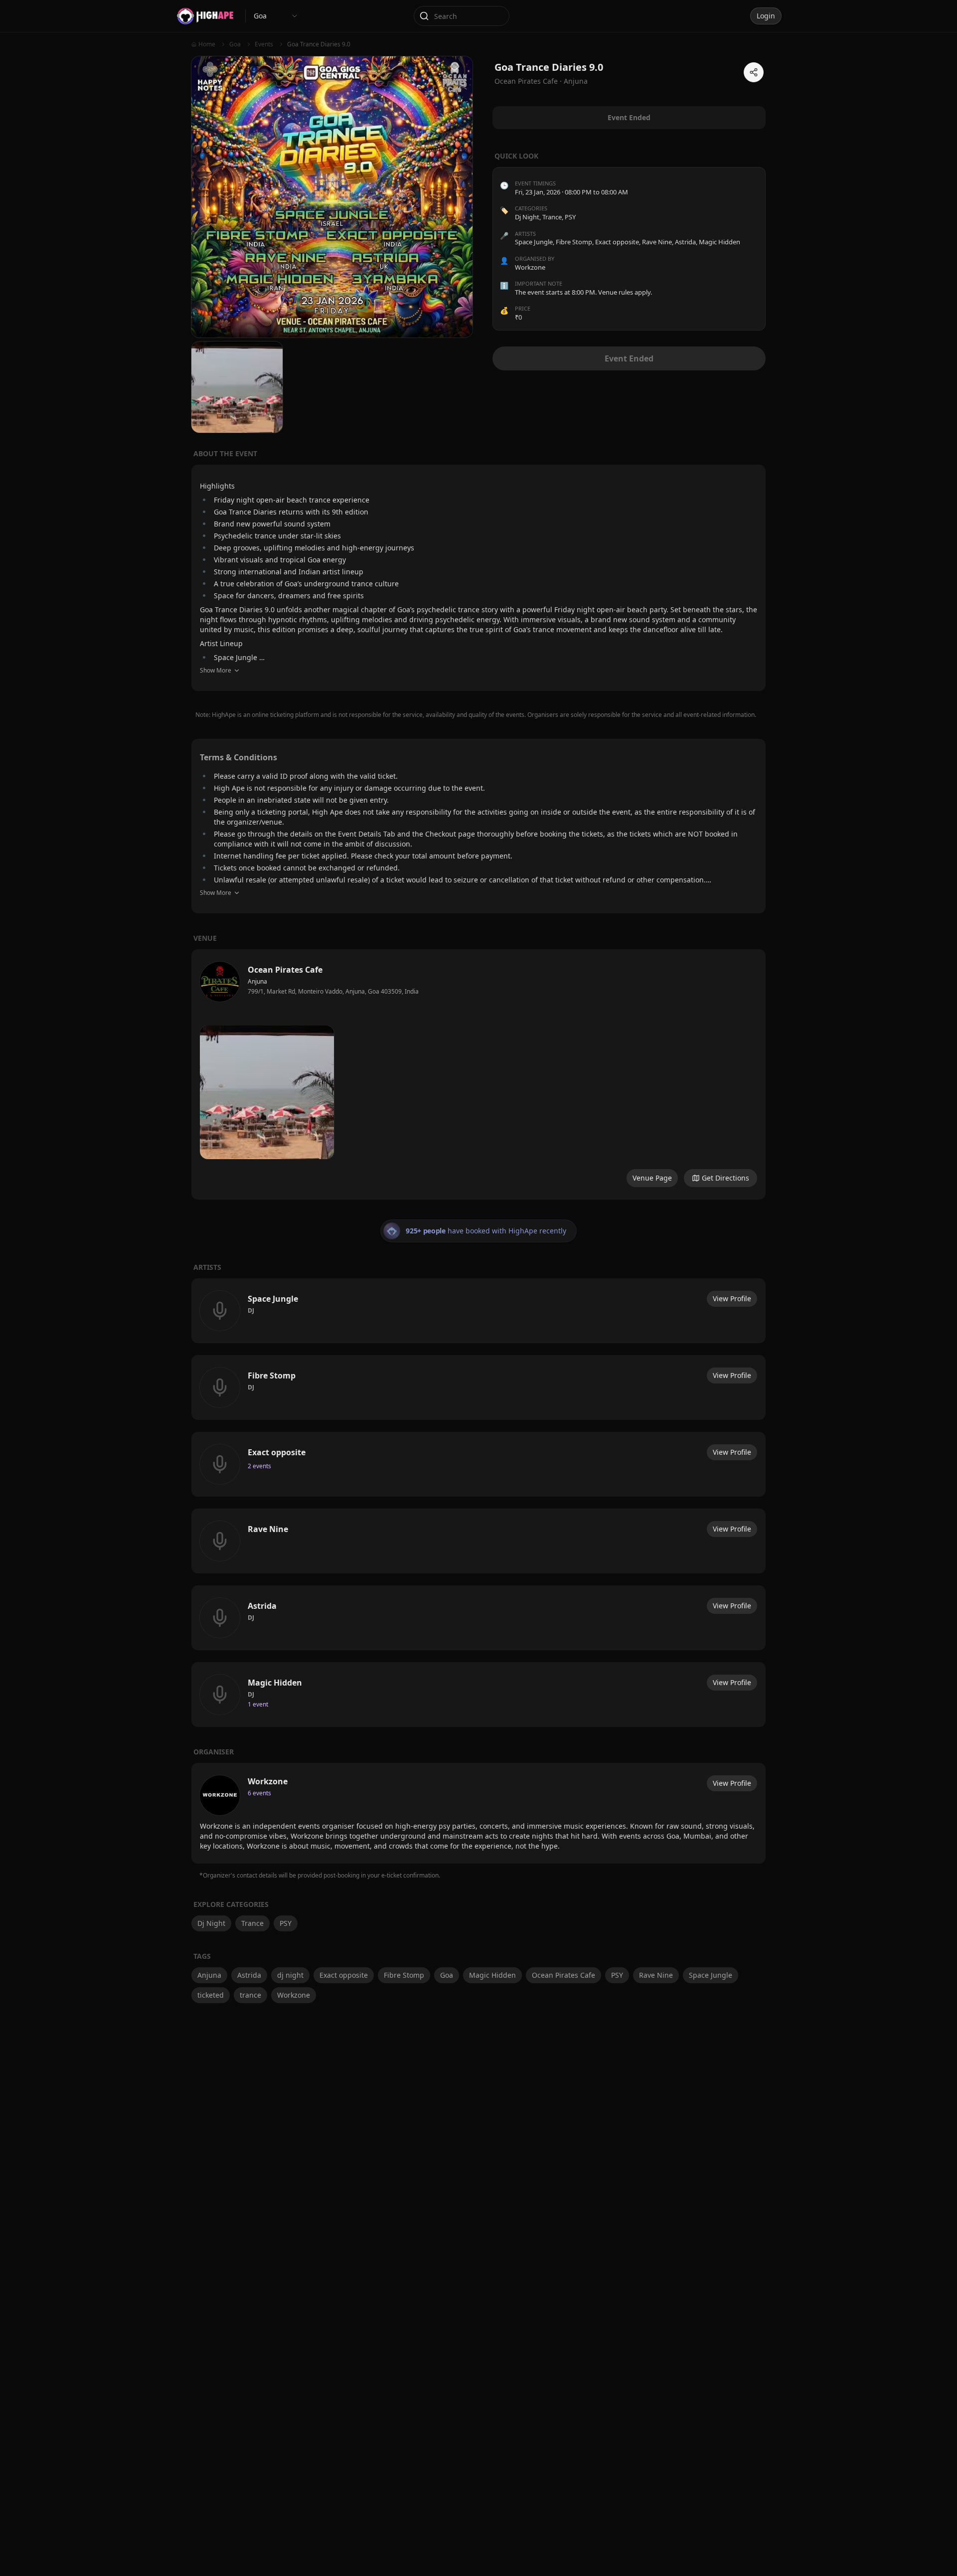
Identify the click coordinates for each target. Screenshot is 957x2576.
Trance (552, 217)
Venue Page (652, 1178)
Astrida (249, 1975)
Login (766, 16)
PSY (570, 217)
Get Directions (725, 1178)
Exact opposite (344, 1975)
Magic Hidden (492, 1975)
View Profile (732, 1298)
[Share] (754, 72)
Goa (447, 1975)
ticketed (211, 1995)
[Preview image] (267, 1093)
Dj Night (527, 217)
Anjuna (576, 81)
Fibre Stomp (404, 1975)
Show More (216, 670)
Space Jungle (711, 1975)
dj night (290, 1975)
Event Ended (629, 358)
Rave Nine (656, 1975)
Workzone (294, 1995)
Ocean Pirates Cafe (563, 1975)
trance (250, 1995)
